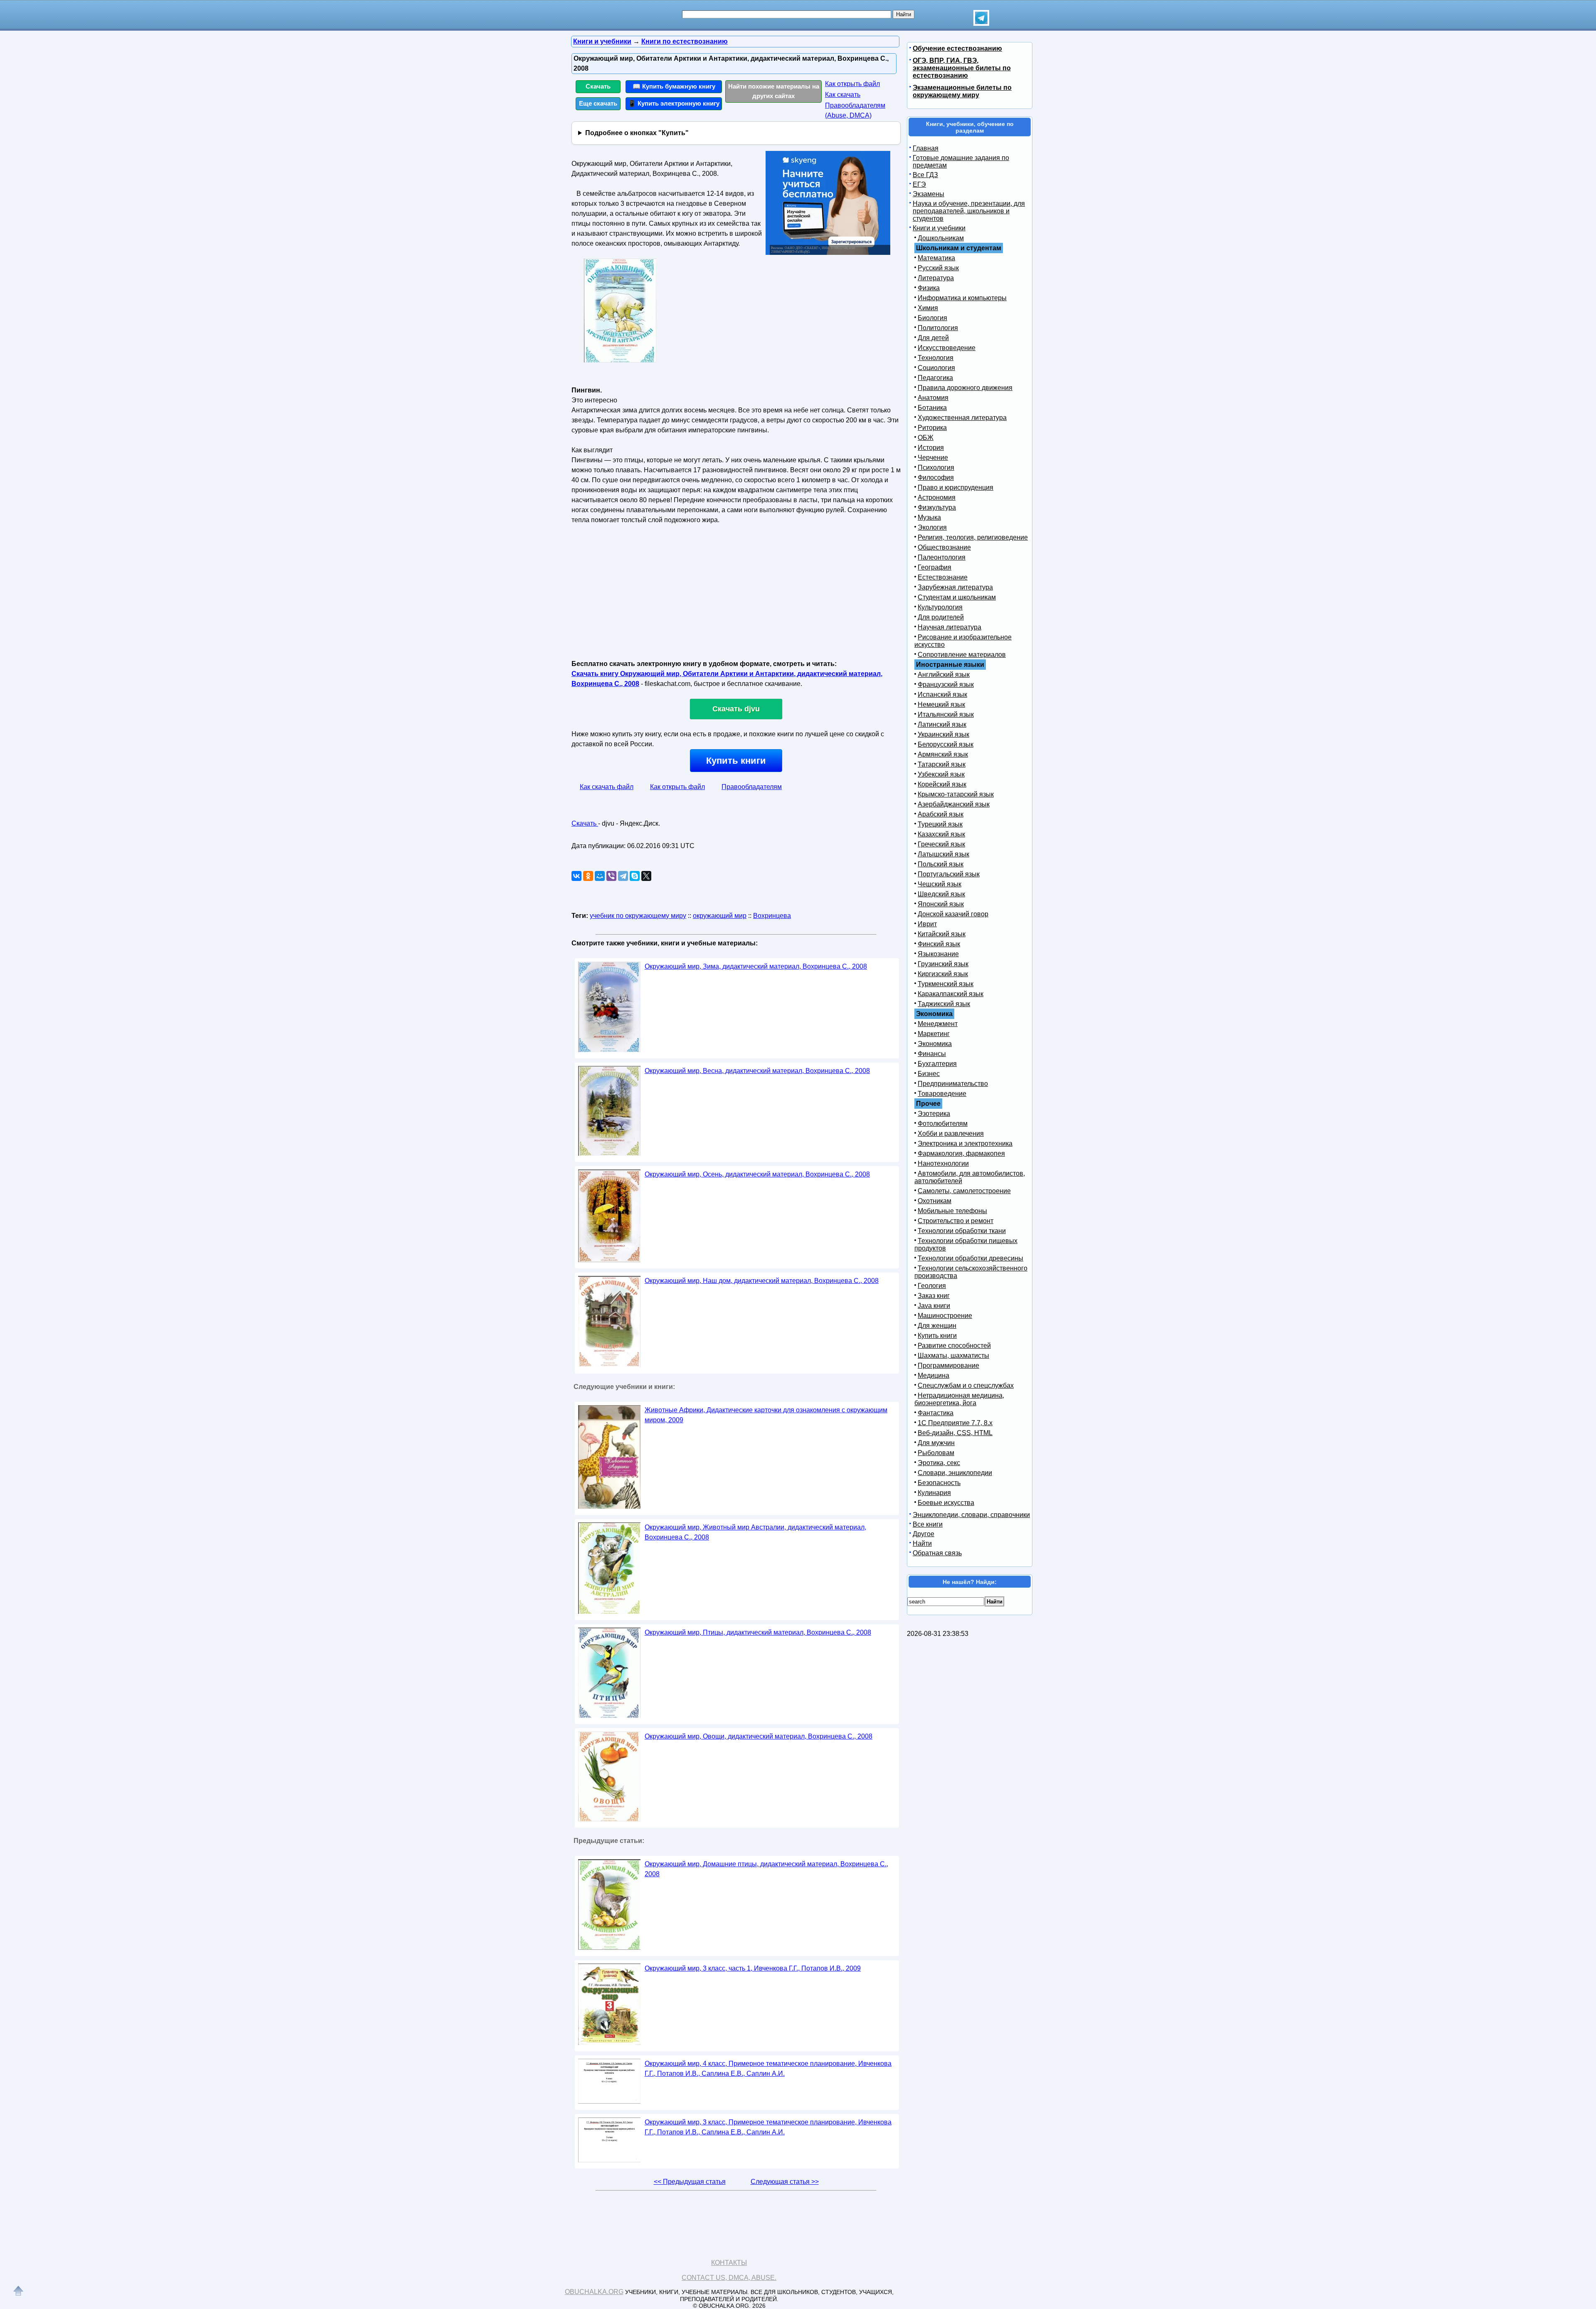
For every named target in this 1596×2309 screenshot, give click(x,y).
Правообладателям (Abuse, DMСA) (855, 110)
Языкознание (938, 954)
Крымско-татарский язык (956, 794)
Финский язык (939, 944)
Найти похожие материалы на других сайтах (774, 91)
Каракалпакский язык (951, 994)
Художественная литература (962, 418)
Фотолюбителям (943, 1124)
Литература (936, 278)
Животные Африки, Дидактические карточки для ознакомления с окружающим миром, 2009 (766, 1415)
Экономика (935, 1044)
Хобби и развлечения (951, 1134)
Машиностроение (945, 1316)
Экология (932, 527)
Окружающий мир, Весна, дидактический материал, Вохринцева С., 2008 (757, 1071)
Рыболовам (936, 1453)
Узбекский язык (941, 774)
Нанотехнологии (943, 1163)
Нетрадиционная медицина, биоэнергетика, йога (959, 1399)
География (935, 567)
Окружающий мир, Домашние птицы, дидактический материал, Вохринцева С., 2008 (766, 1869)
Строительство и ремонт (956, 1221)
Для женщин (937, 1326)
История (931, 448)
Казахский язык (941, 834)
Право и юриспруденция (956, 487)
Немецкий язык (941, 704)
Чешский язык (940, 884)
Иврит (927, 924)
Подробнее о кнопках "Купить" (637, 133)
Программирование (948, 1365)
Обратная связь (937, 1553)
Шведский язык (941, 894)
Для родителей (941, 617)
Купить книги (736, 761)
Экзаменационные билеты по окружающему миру (962, 91)
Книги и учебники (939, 228)
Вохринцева (772, 916)
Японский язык (941, 904)
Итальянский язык (946, 714)
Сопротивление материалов (962, 655)
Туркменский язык (946, 984)
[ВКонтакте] (576, 876)
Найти (922, 1543)
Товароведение (942, 1094)
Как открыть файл (852, 84)
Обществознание (944, 547)
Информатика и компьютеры (962, 298)
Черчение (933, 458)
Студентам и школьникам (957, 597)
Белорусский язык (946, 744)
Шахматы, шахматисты (953, 1356)
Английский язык (944, 675)
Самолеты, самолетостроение (964, 1191)
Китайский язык (942, 934)
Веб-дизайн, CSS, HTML (955, 1433)
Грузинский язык (943, 964)
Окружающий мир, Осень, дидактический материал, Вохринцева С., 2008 (757, 1174)
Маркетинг (934, 1034)
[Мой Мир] (600, 876)
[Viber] (611, 876)
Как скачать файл (607, 787)
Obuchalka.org (594, 2292)
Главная (926, 148)
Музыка (929, 517)
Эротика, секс (939, 1463)
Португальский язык (949, 874)
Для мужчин (936, 1443)
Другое (924, 1534)
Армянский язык (943, 754)
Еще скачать (598, 103)
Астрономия (937, 497)
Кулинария (934, 1493)
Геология (932, 1286)
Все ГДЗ (925, 175)
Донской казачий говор (953, 914)
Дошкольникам (941, 238)
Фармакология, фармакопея (961, 1153)
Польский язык (941, 864)
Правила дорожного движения (965, 388)
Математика (936, 258)
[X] (646, 876)
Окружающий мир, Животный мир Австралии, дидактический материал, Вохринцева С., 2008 (755, 1532)
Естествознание (943, 577)
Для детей (933, 338)
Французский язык (946, 685)
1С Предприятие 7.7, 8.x (955, 1423)
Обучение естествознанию (957, 48)
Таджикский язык (944, 1004)
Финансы (932, 1054)
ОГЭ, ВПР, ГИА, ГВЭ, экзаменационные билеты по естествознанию (962, 68)
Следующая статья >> (785, 2182)
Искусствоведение (947, 348)
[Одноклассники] (588, 876)
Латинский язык (942, 724)
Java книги (934, 1306)
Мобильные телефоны (952, 1211)
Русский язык (938, 268)
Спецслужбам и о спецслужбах (966, 1385)
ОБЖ (926, 438)
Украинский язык (943, 734)
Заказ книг (934, 1296)
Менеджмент (938, 1024)
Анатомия (933, 398)
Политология (938, 328)
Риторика (932, 428)
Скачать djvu (736, 709)
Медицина (933, 1375)
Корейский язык (942, 784)
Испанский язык (942, 694)
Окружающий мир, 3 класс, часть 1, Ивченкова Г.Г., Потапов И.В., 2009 (753, 1968)
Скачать (598, 86)
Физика (929, 288)
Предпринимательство (953, 1084)
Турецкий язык (940, 824)
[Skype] (635, 876)
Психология (936, 467)
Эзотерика (934, 1114)
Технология (936, 358)
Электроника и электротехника (965, 1143)
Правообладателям (752, 787)
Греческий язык (941, 844)
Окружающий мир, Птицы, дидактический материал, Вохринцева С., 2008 (758, 1632)
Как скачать (843, 95)
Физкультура (937, 507)
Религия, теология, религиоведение (973, 537)
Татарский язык (942, 764)
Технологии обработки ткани (962, 1231)
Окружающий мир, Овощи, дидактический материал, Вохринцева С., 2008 (759, 1736)
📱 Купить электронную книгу (674, 103)
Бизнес (929, 1074)
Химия (928, 308)
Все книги (928, 1524)
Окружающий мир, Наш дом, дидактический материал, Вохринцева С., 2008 (762, 1281)
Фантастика (936, 1413)
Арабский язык (941, 814)
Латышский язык (943, 854)
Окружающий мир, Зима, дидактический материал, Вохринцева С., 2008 (756, 966)
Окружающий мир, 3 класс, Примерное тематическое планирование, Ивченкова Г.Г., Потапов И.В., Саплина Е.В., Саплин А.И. (768, 2127)
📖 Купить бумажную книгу (674, 86)
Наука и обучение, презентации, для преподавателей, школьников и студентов (969, 211)
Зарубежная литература (955, 587)
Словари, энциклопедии (955, 1473)
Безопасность (939, 1483)
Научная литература (949, 627)
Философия (936, 477)
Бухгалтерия (937, 1064)
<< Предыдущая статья (690, 2182)
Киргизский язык (943, 974)
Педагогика (935, 378)
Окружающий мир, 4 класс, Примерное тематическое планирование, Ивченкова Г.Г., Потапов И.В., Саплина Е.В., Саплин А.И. (768, 2068)
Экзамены (929, 194)
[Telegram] (623, 876)
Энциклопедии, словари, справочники (971, 1515)
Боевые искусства (946, 1503)
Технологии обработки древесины (970, 1258)
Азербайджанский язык (954, 804)
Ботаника (932, 408)
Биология (932, 318)
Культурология (940, 607)
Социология (936, 368)
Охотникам (935, 1201)
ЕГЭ (919, 184)
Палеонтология (942, 557)
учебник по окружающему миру (638, 916)
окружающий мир (720, 916)
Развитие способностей (954, 1346)
